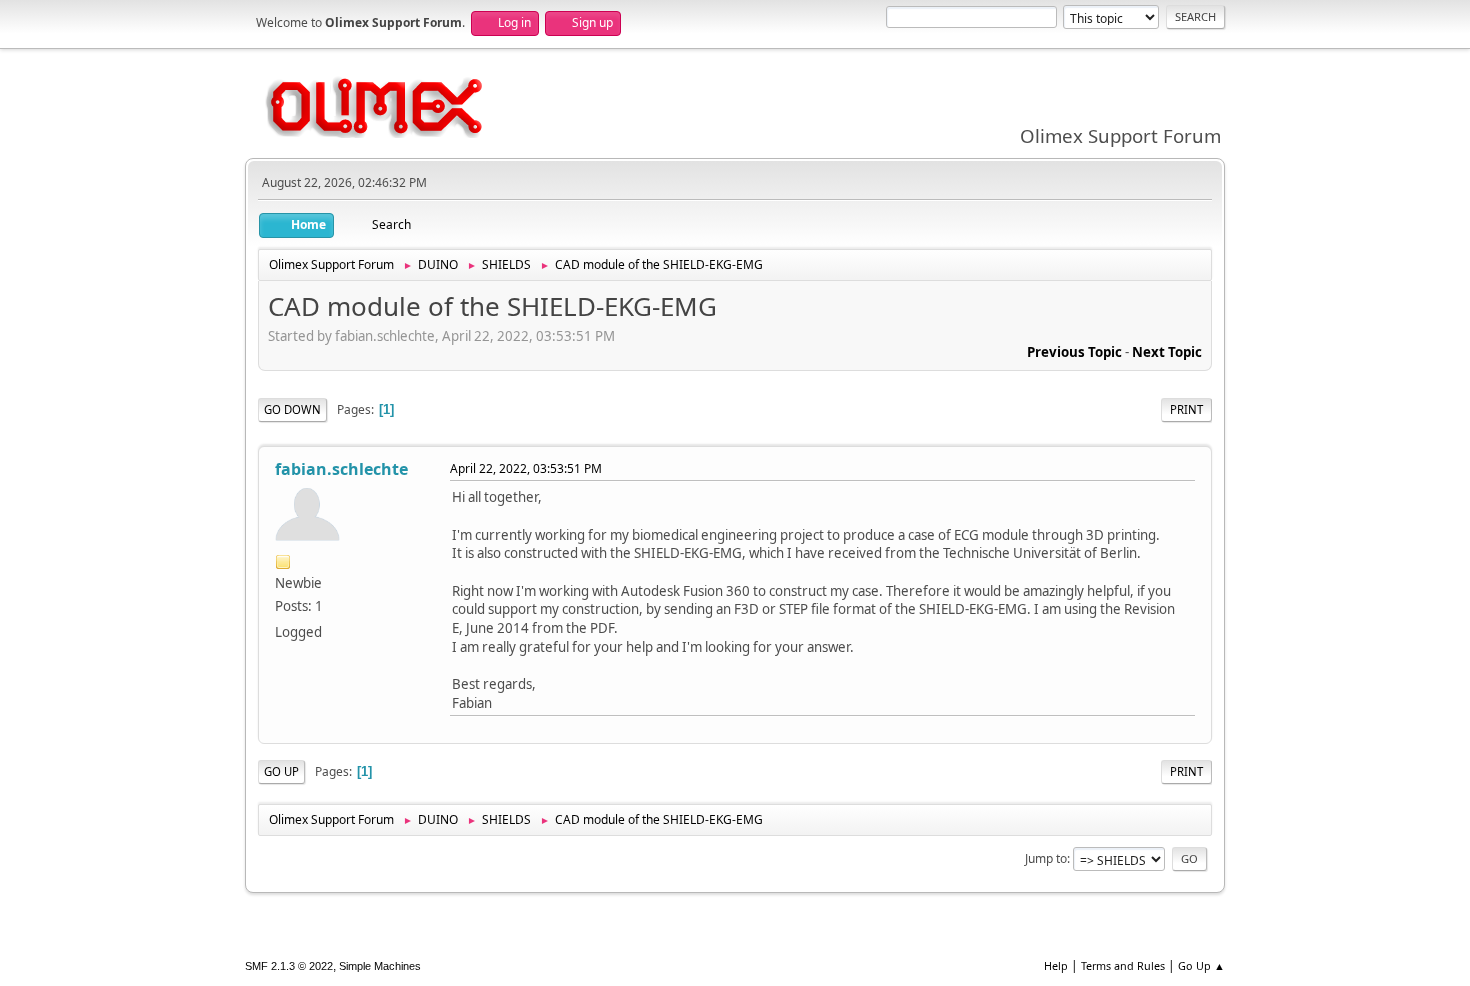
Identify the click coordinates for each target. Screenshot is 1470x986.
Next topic (1167, 352)
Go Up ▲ (1201, 965)
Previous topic (1074, 352)
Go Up (281, 771)
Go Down (292, 409)
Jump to (1046, 858)
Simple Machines (380, 966)
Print (1186, 409)
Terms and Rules (1123, 965)
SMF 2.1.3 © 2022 (289, 966)
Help (1056, 965)
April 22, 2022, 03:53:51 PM (526, 468)
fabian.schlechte (341, 469)
